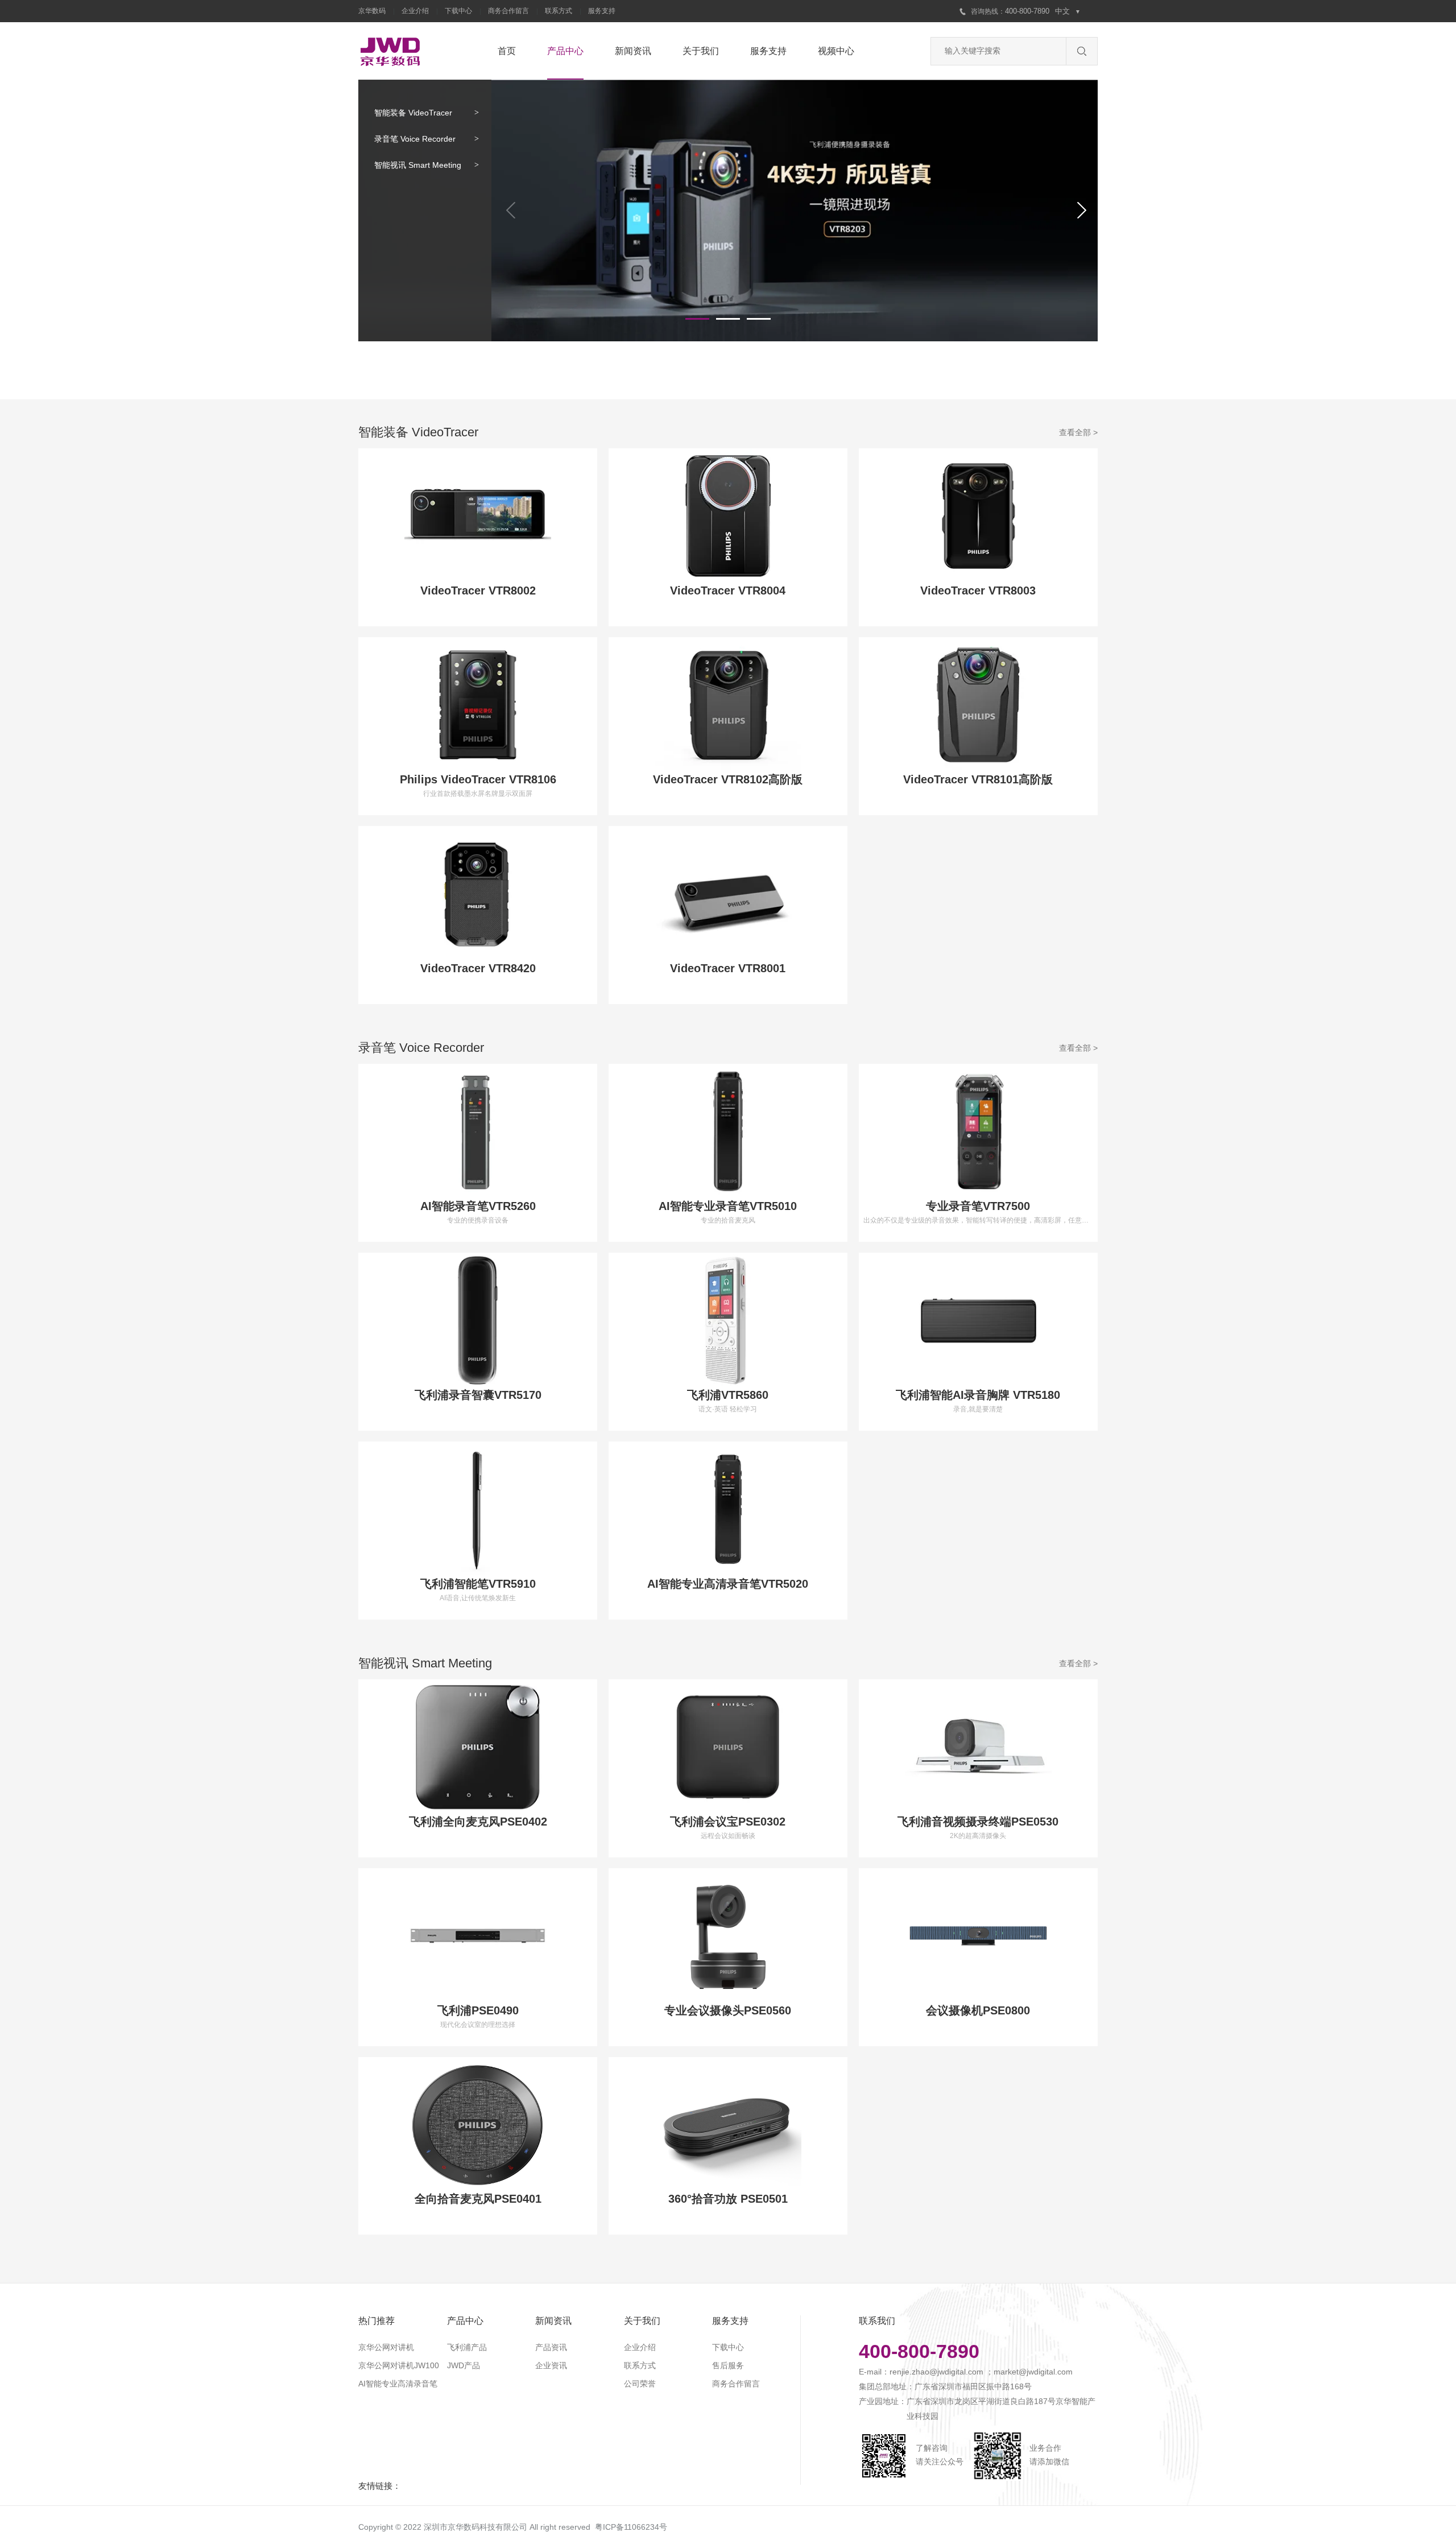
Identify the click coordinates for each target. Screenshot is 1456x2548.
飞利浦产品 (467, 2347)
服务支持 (602, 11)
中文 (1068, 11)
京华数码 (372, 11)
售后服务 (728, 2365)
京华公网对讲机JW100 (399, 2365)
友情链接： (380, 2486)
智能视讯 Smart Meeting (418, 165)
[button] (697, 319)
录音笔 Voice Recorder (415, 139)
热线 (991, 11)
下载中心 (458, 11)
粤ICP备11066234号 (631, 2527)
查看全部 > (1078, 432)
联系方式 (559, 11)
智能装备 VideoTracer (413, 113)
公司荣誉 (640, 2384)
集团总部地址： (887, 2386)
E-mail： (874, 2372)
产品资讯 (551, 2347)
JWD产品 (464, 2365)
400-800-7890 (1028, 11)
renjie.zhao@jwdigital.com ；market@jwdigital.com (981, 2372)
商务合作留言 (508, 11)
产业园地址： (883, 2401)
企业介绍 (415, 11)
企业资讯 (551, 2365)
